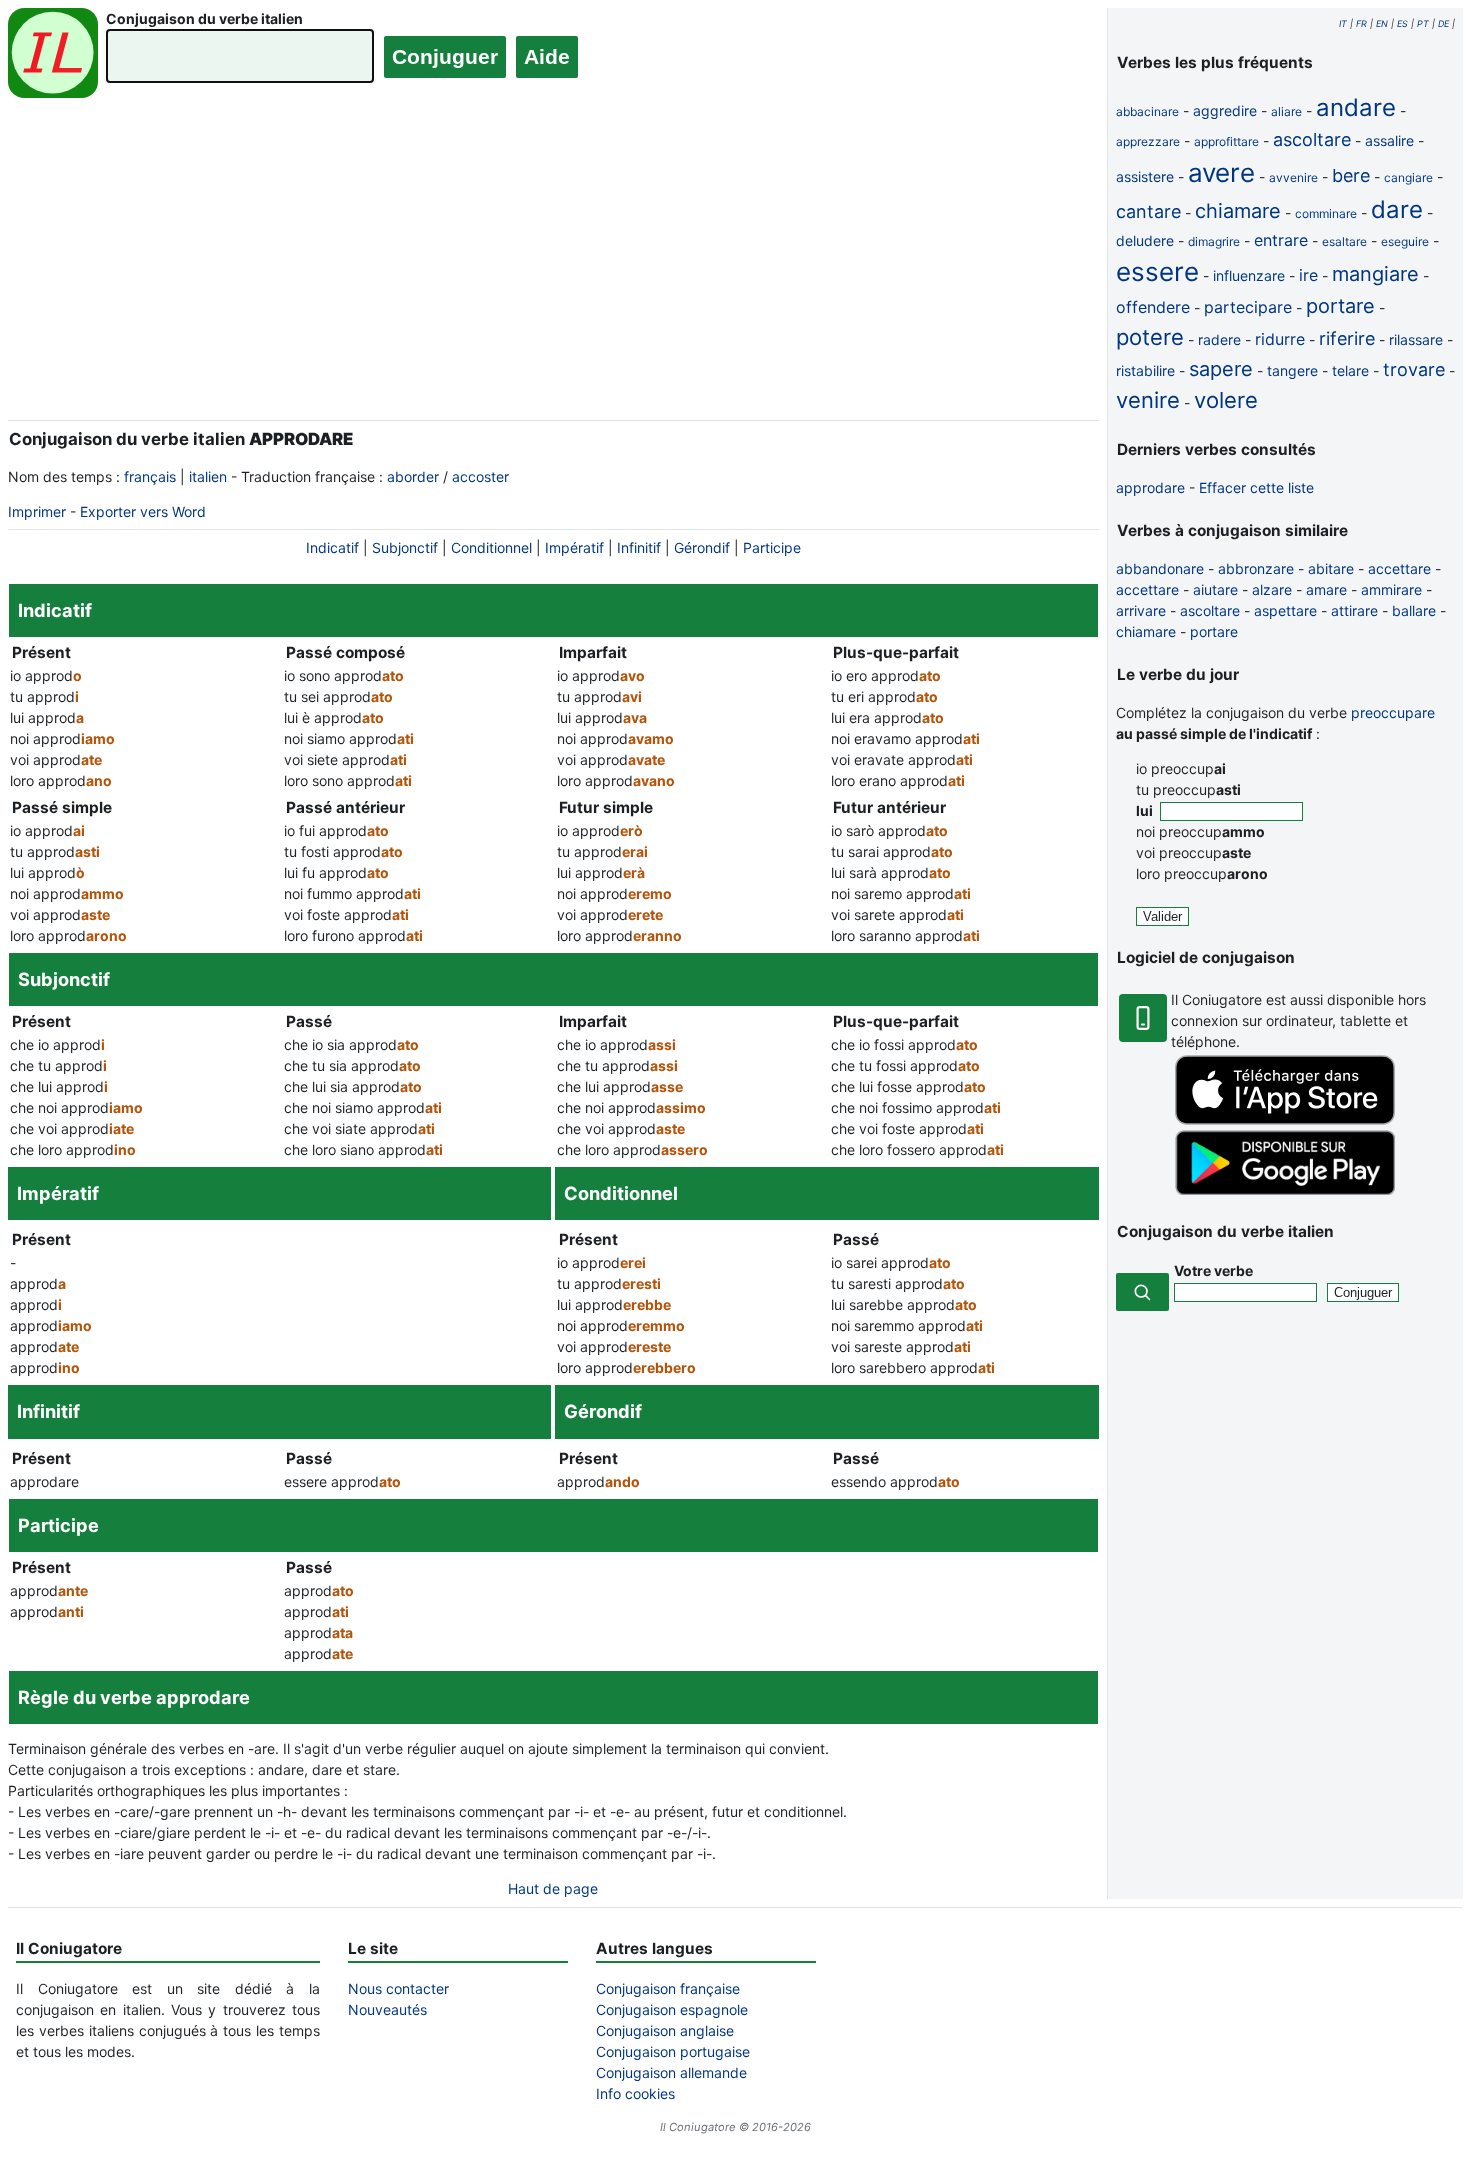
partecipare (1248, 307)
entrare (1281, 240)
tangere (1292, 370)
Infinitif (639, 547)
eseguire (1405, 241)
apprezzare (1148, 141)
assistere (1145, 176)
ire (1308, 275)
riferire (1347, 338)
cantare (1148, 211)
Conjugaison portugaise (673, 2051)
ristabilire (1145, 370)
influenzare (1249, 275)
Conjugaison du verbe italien (204, 18)
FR (1361, 23)
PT (1423, 23)
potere (1150, 337)
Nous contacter (398, 1988)
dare (1397, 209)
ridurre (1280, 339)
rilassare (1416, 339)
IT (1343, 23)
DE (1443, 23)
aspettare (1285, 610)
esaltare (1344, 241)
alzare (1272, 589)
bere (1351, 175)
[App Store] (1285, 1119)
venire (1148, 400)
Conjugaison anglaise (665, 2030)
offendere (1153, 307)
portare (1340, 306)
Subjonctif (405, 547)
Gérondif (702, 547)
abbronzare (1256, 568)
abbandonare (1160, 568)
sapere (1221, 369)
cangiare (1408, 177)
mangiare (1375, 274)
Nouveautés (387, 2009)
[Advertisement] (553, 273)
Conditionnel (491, 547)
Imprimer (37, 511)
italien (208, 476)
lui (1146, 810)
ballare (1414, 610)
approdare (1150, 487)
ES (1402, 23)
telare (1350, 370)
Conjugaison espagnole (672, 2009)
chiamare (1238, 211)
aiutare (1215, 589)
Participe (772, 547)
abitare (1331, 568)
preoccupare (1393, 712)
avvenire (1293, 177)
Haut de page (553, 1888)
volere (1226, 400)
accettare (1399, 568)
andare (1356, 107)
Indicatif (332, 547)
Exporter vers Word (143, 511)
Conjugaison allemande (671, 2072)
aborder (413, 476)
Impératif (574, 547)
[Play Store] (1285, 1189)
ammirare (1391, 589)
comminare (1326, 213)
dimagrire (1214, 241)
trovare (1414, 369)
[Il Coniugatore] (53, 55)
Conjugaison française (668, 1988)
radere (1219, 339)
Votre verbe (1213, 1270)
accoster (480, 476)
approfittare (1226, 141)
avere (1221, 172)
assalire (1389, 140)
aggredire (1225, 110)
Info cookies (635, 2093)
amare (1326, 589)
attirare (1354, 610)
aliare (1286, 111)
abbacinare (1147, 111)
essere (1157, 271)
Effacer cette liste (1256, 487)
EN (1382, 23)
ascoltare (1312, 139)
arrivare (1141, 610)
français (150, 476)
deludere (1145, 240)
